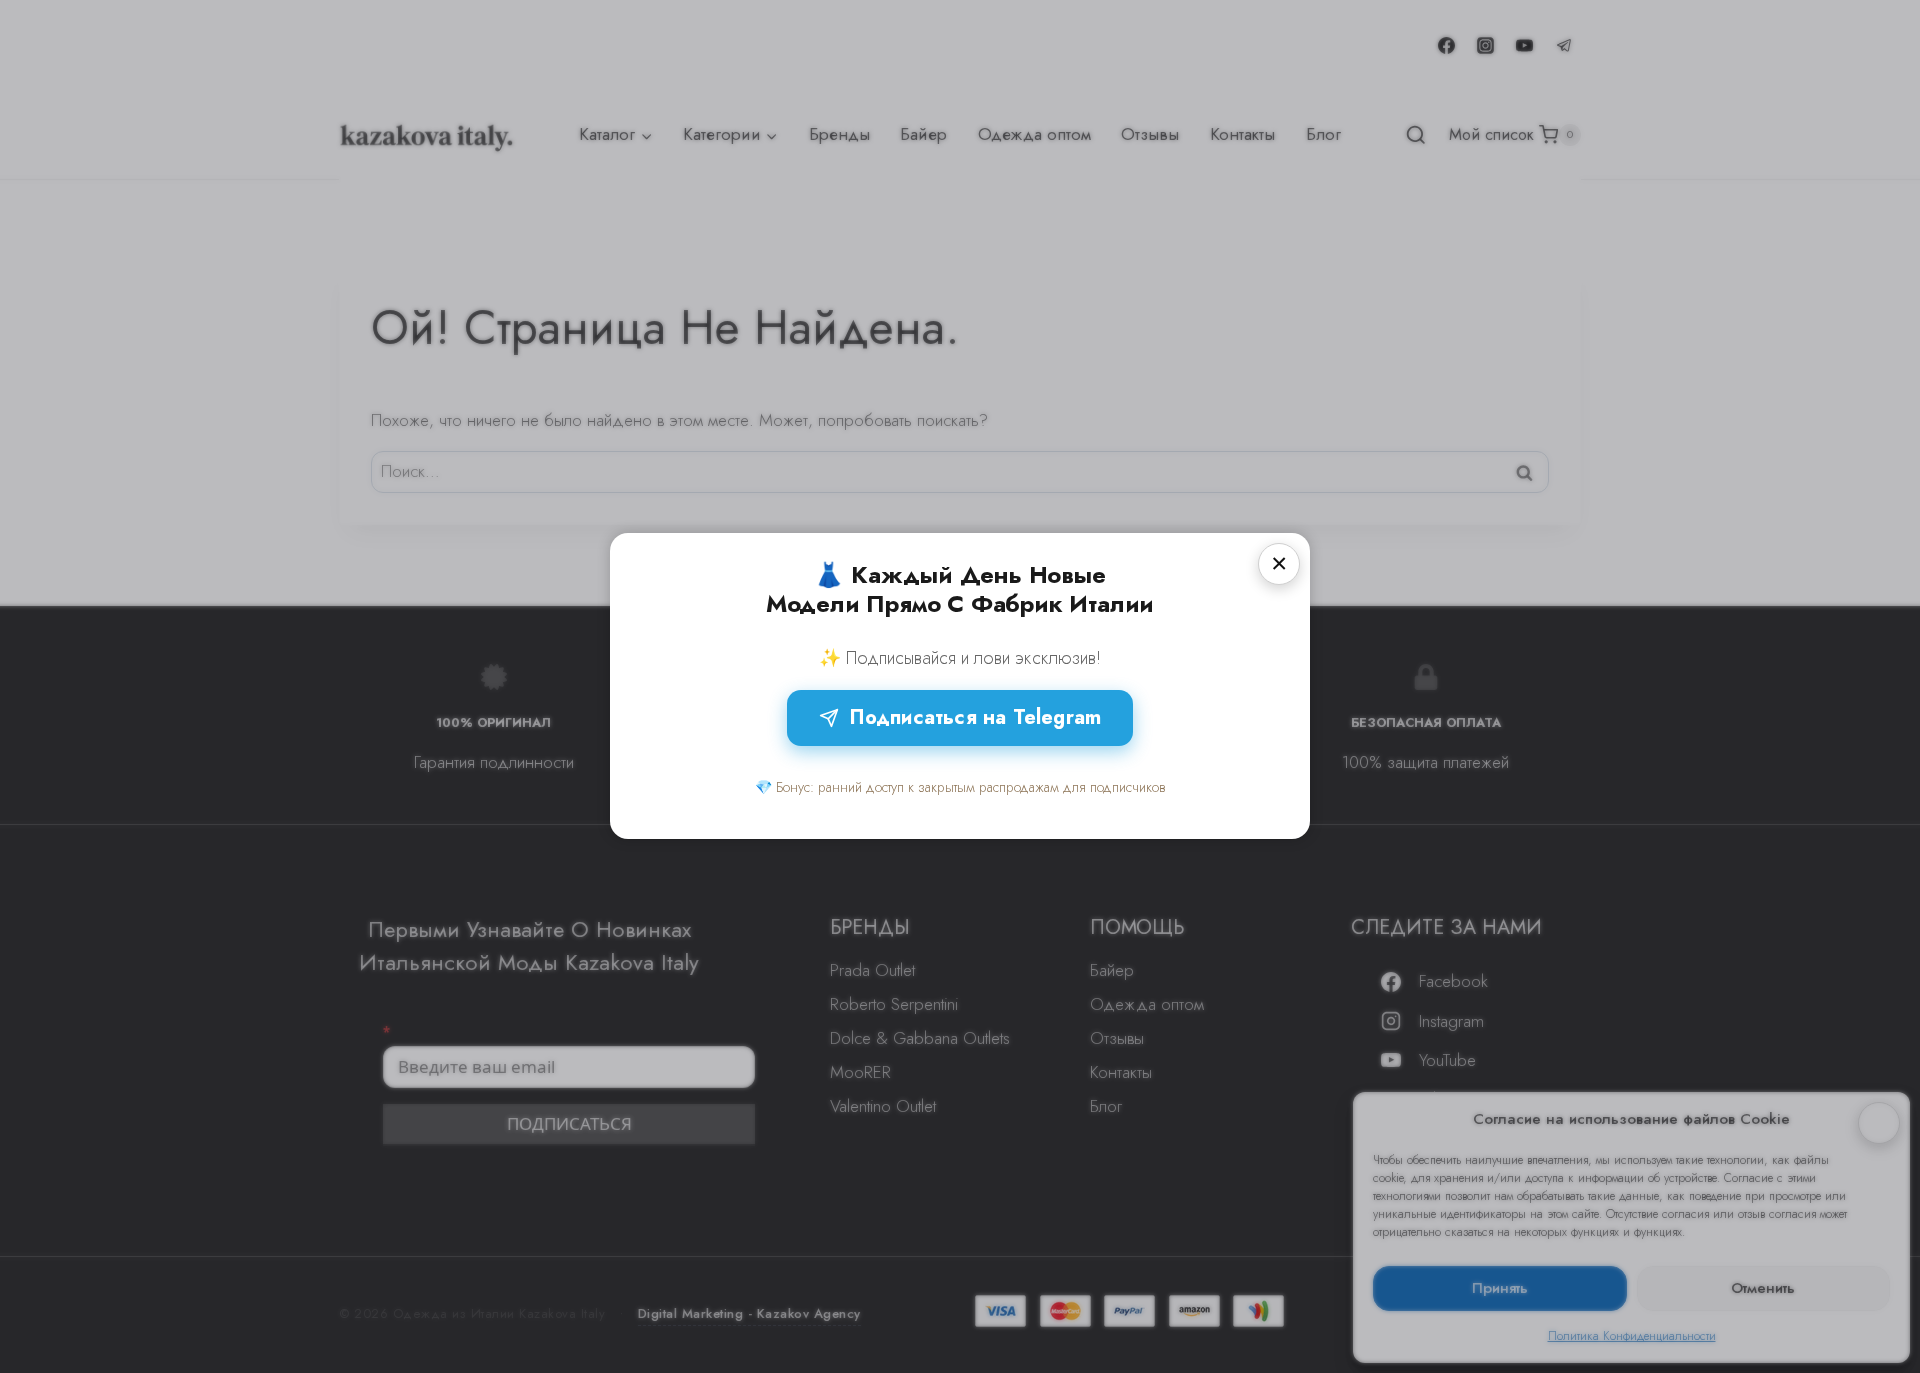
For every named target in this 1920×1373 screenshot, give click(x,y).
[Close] (1279, 564)
